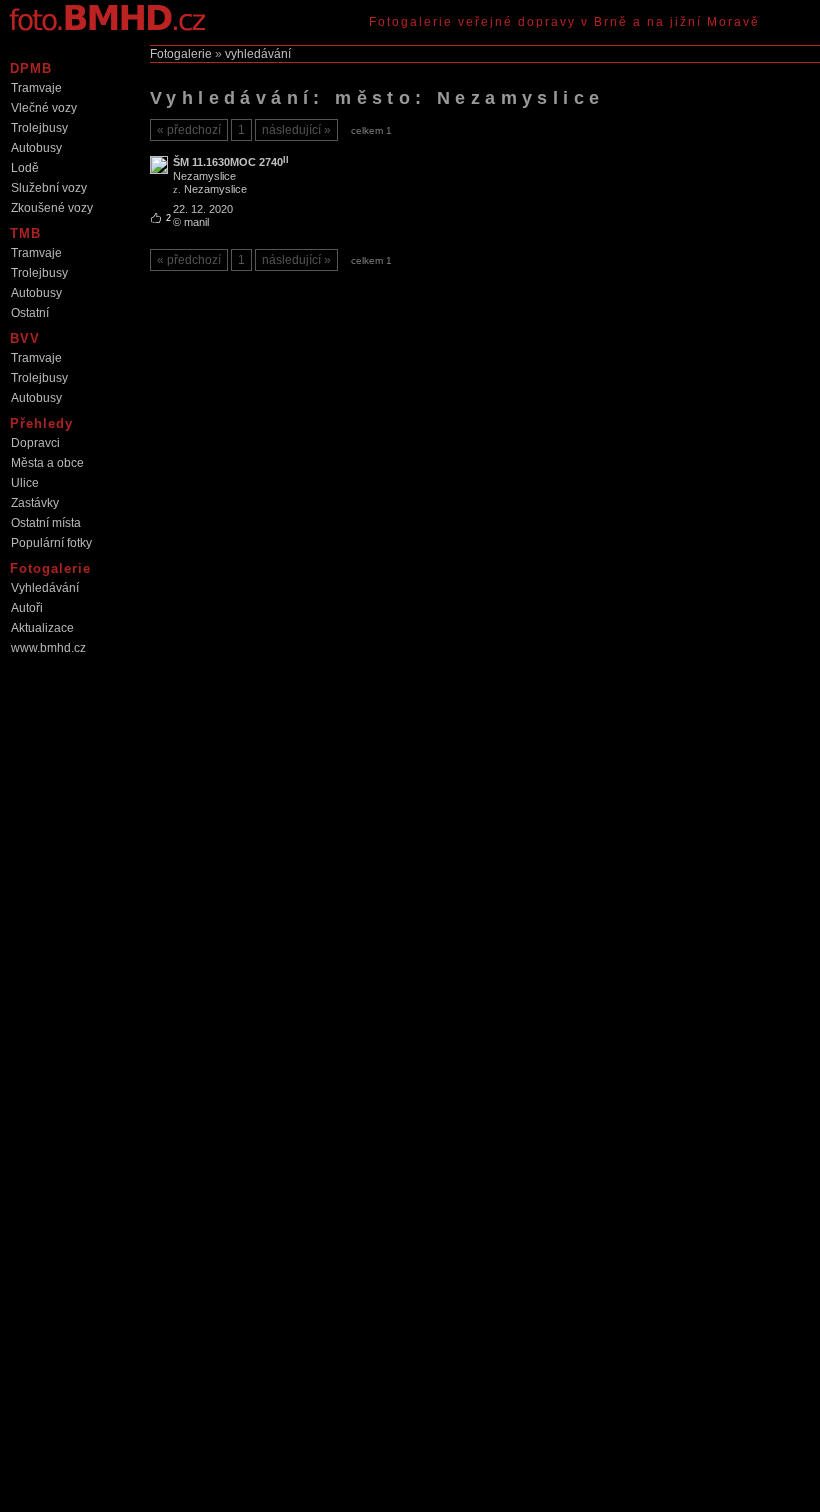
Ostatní (30, 313)
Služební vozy (49, 188)
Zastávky (35, 503)
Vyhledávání (45, 588)
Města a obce (47, 463)
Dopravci (35, 443)
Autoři (27, 608)
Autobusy (36, 148)
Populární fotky (51, 543)
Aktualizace (42, 628)
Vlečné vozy (44, 108)
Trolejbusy (39, 128)
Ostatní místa (46, 523)
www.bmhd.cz (48, 648)
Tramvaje (36, 88)
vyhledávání (258, 54)
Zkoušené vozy (52, 208)
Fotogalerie (181, 54)
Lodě (25, 168)
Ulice (25, 483)
